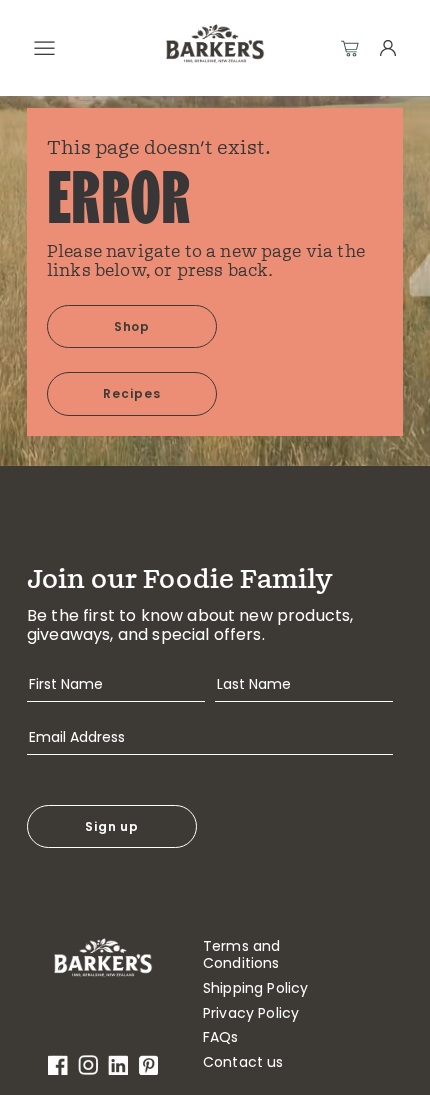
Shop (132, 326)
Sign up (112, 826)
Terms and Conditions (241, 955)
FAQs (221, 1037)
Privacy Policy (251, 1013)
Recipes (132, 393)
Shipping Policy (255, 988)
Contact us (243, 1062)
